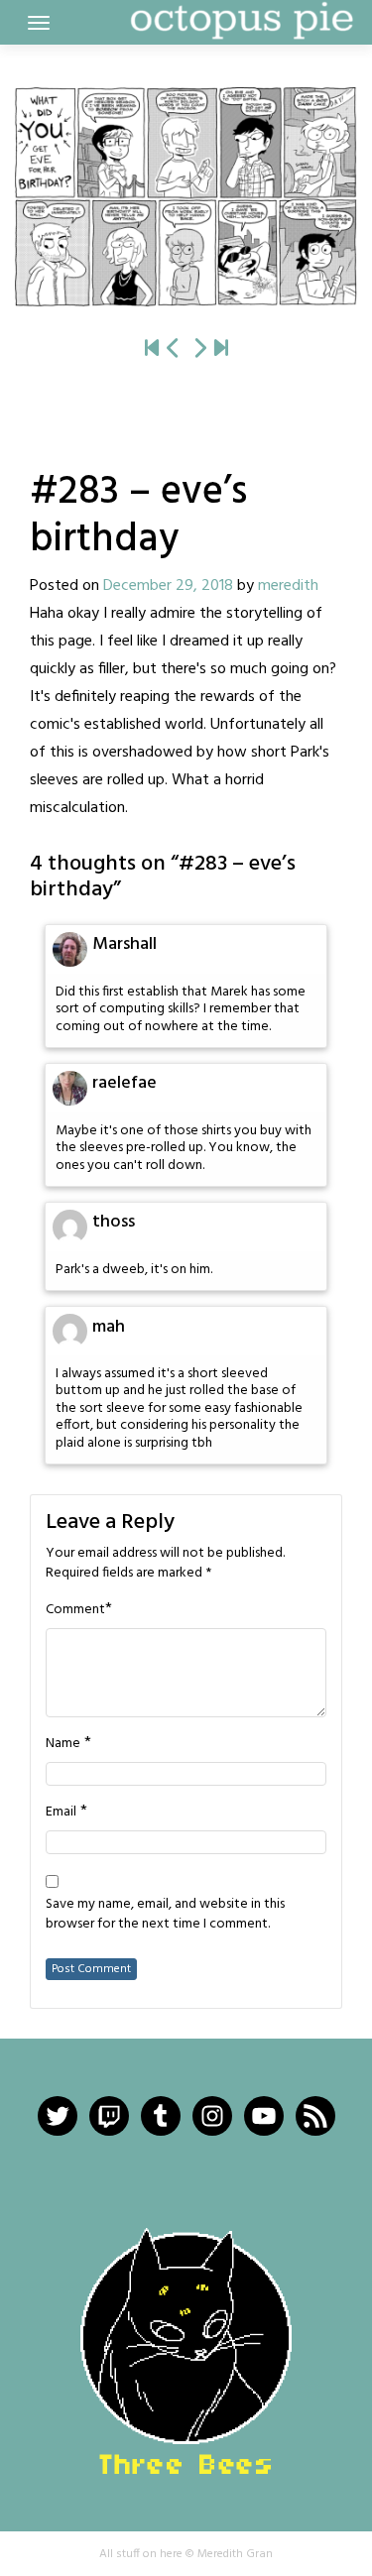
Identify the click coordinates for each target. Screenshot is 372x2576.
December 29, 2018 (168, 586)
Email (61, 1813)
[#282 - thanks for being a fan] (174, 351)
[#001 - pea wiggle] (152, 351)
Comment (75, 1610)
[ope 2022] (221, 351)
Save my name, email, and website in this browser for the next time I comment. (165, 1915)
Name (63, 1744)
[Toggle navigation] (39, 23)
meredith (288, 586)
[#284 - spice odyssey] (186, 197)
